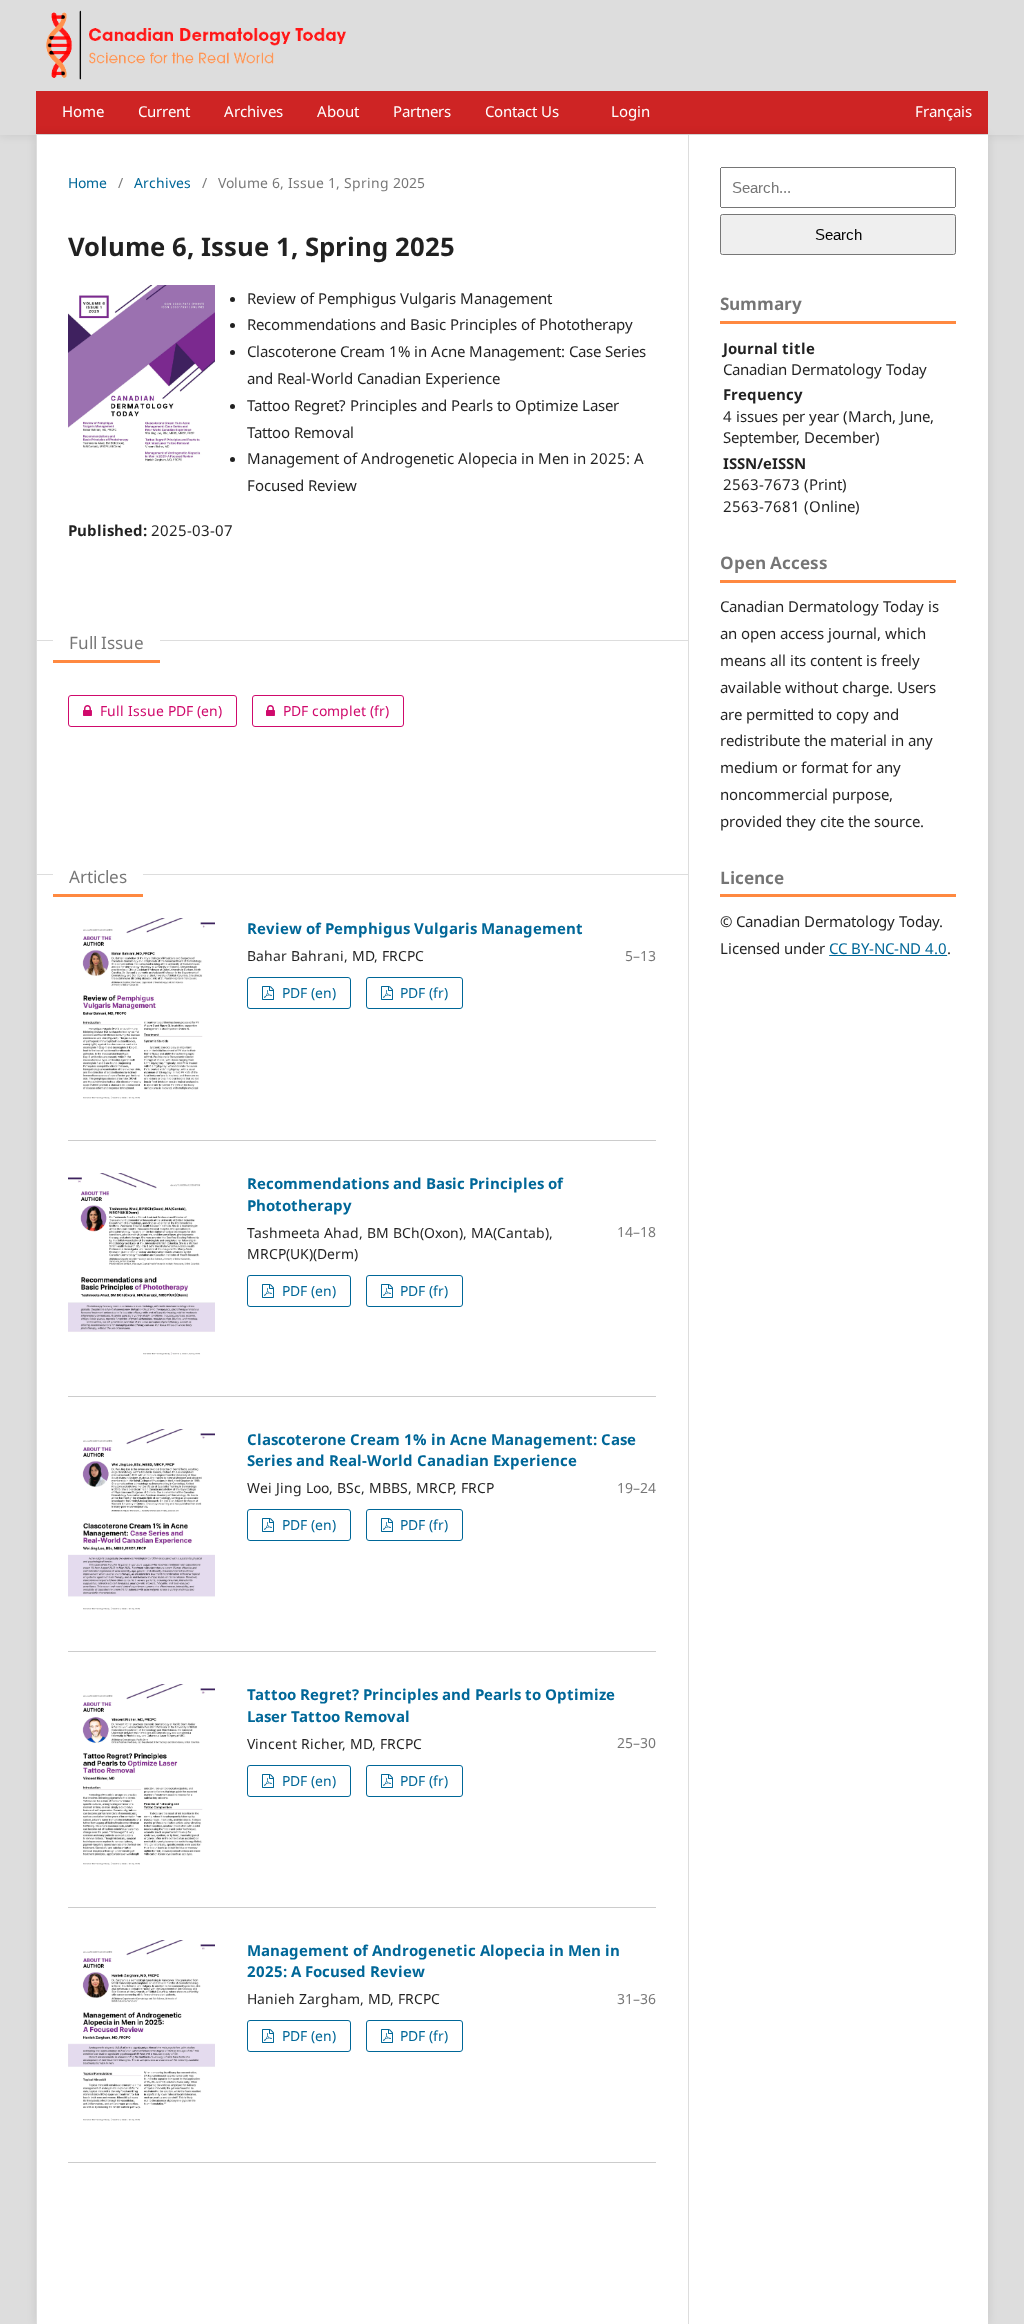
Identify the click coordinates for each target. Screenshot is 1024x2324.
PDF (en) (307, 992)
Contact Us (522, 111)
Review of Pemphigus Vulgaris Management (415, 928)
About (338, 111)
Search (838, 234)
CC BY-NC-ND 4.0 (888, 948)
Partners (422, 111)
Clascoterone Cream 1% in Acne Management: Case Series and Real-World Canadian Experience (441, 1449)
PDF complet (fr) (320, 710)
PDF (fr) (422, 992)
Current (164, 111)
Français (943, 111)
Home (83, 111)
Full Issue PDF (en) (144, 710)
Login (630, 111)
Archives (253, 111)
